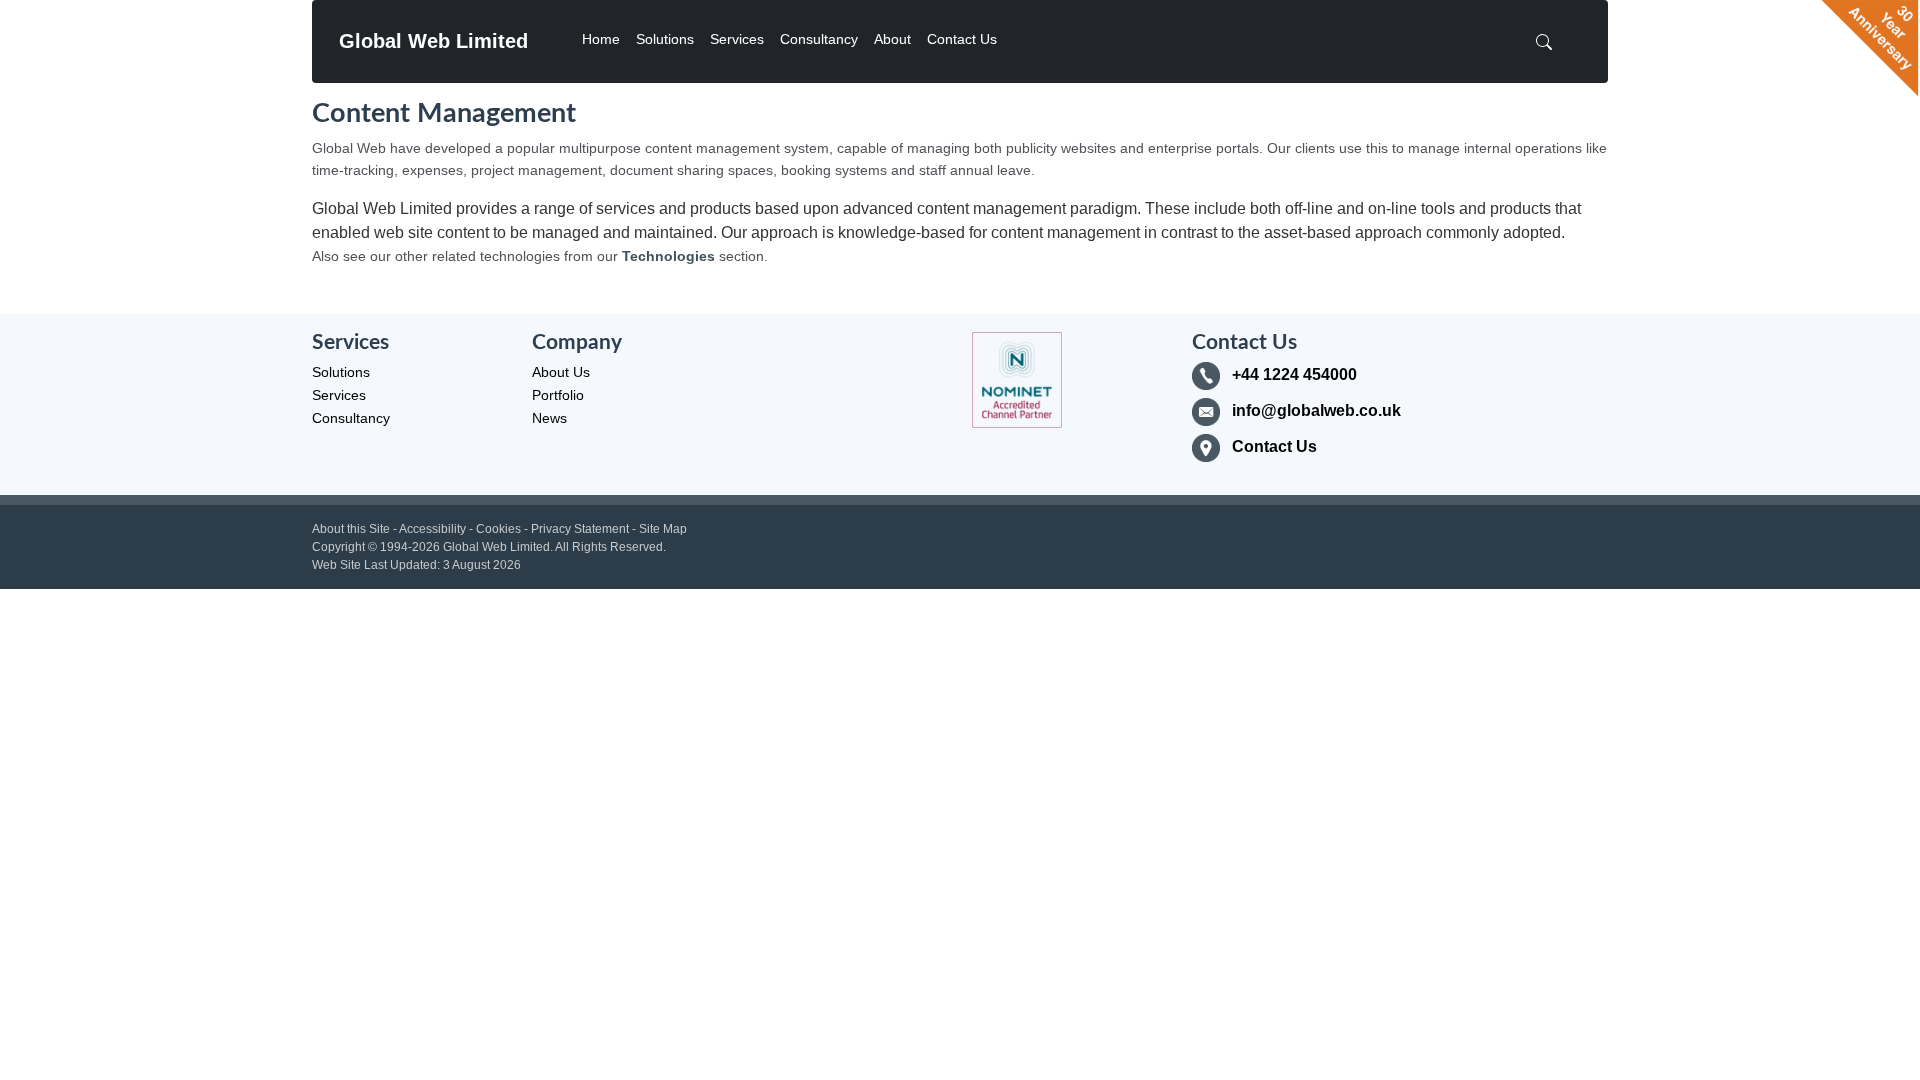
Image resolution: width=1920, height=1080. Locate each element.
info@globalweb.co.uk (1316, 410)
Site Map (663, 529)
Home (601, 39)
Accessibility (432, 529)
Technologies (668, 256)
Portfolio (558, 395)
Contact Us (962, 39)
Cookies (498, 529)
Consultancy (819, 39)
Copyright (338, 547)
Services (737, 39)
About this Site (351, 529)
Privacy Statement (580, 529)
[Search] (1550, 41)
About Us (561, 372)
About (892, 39)
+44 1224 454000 (1294, 374)
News (549, 418)
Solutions (665, 39)
